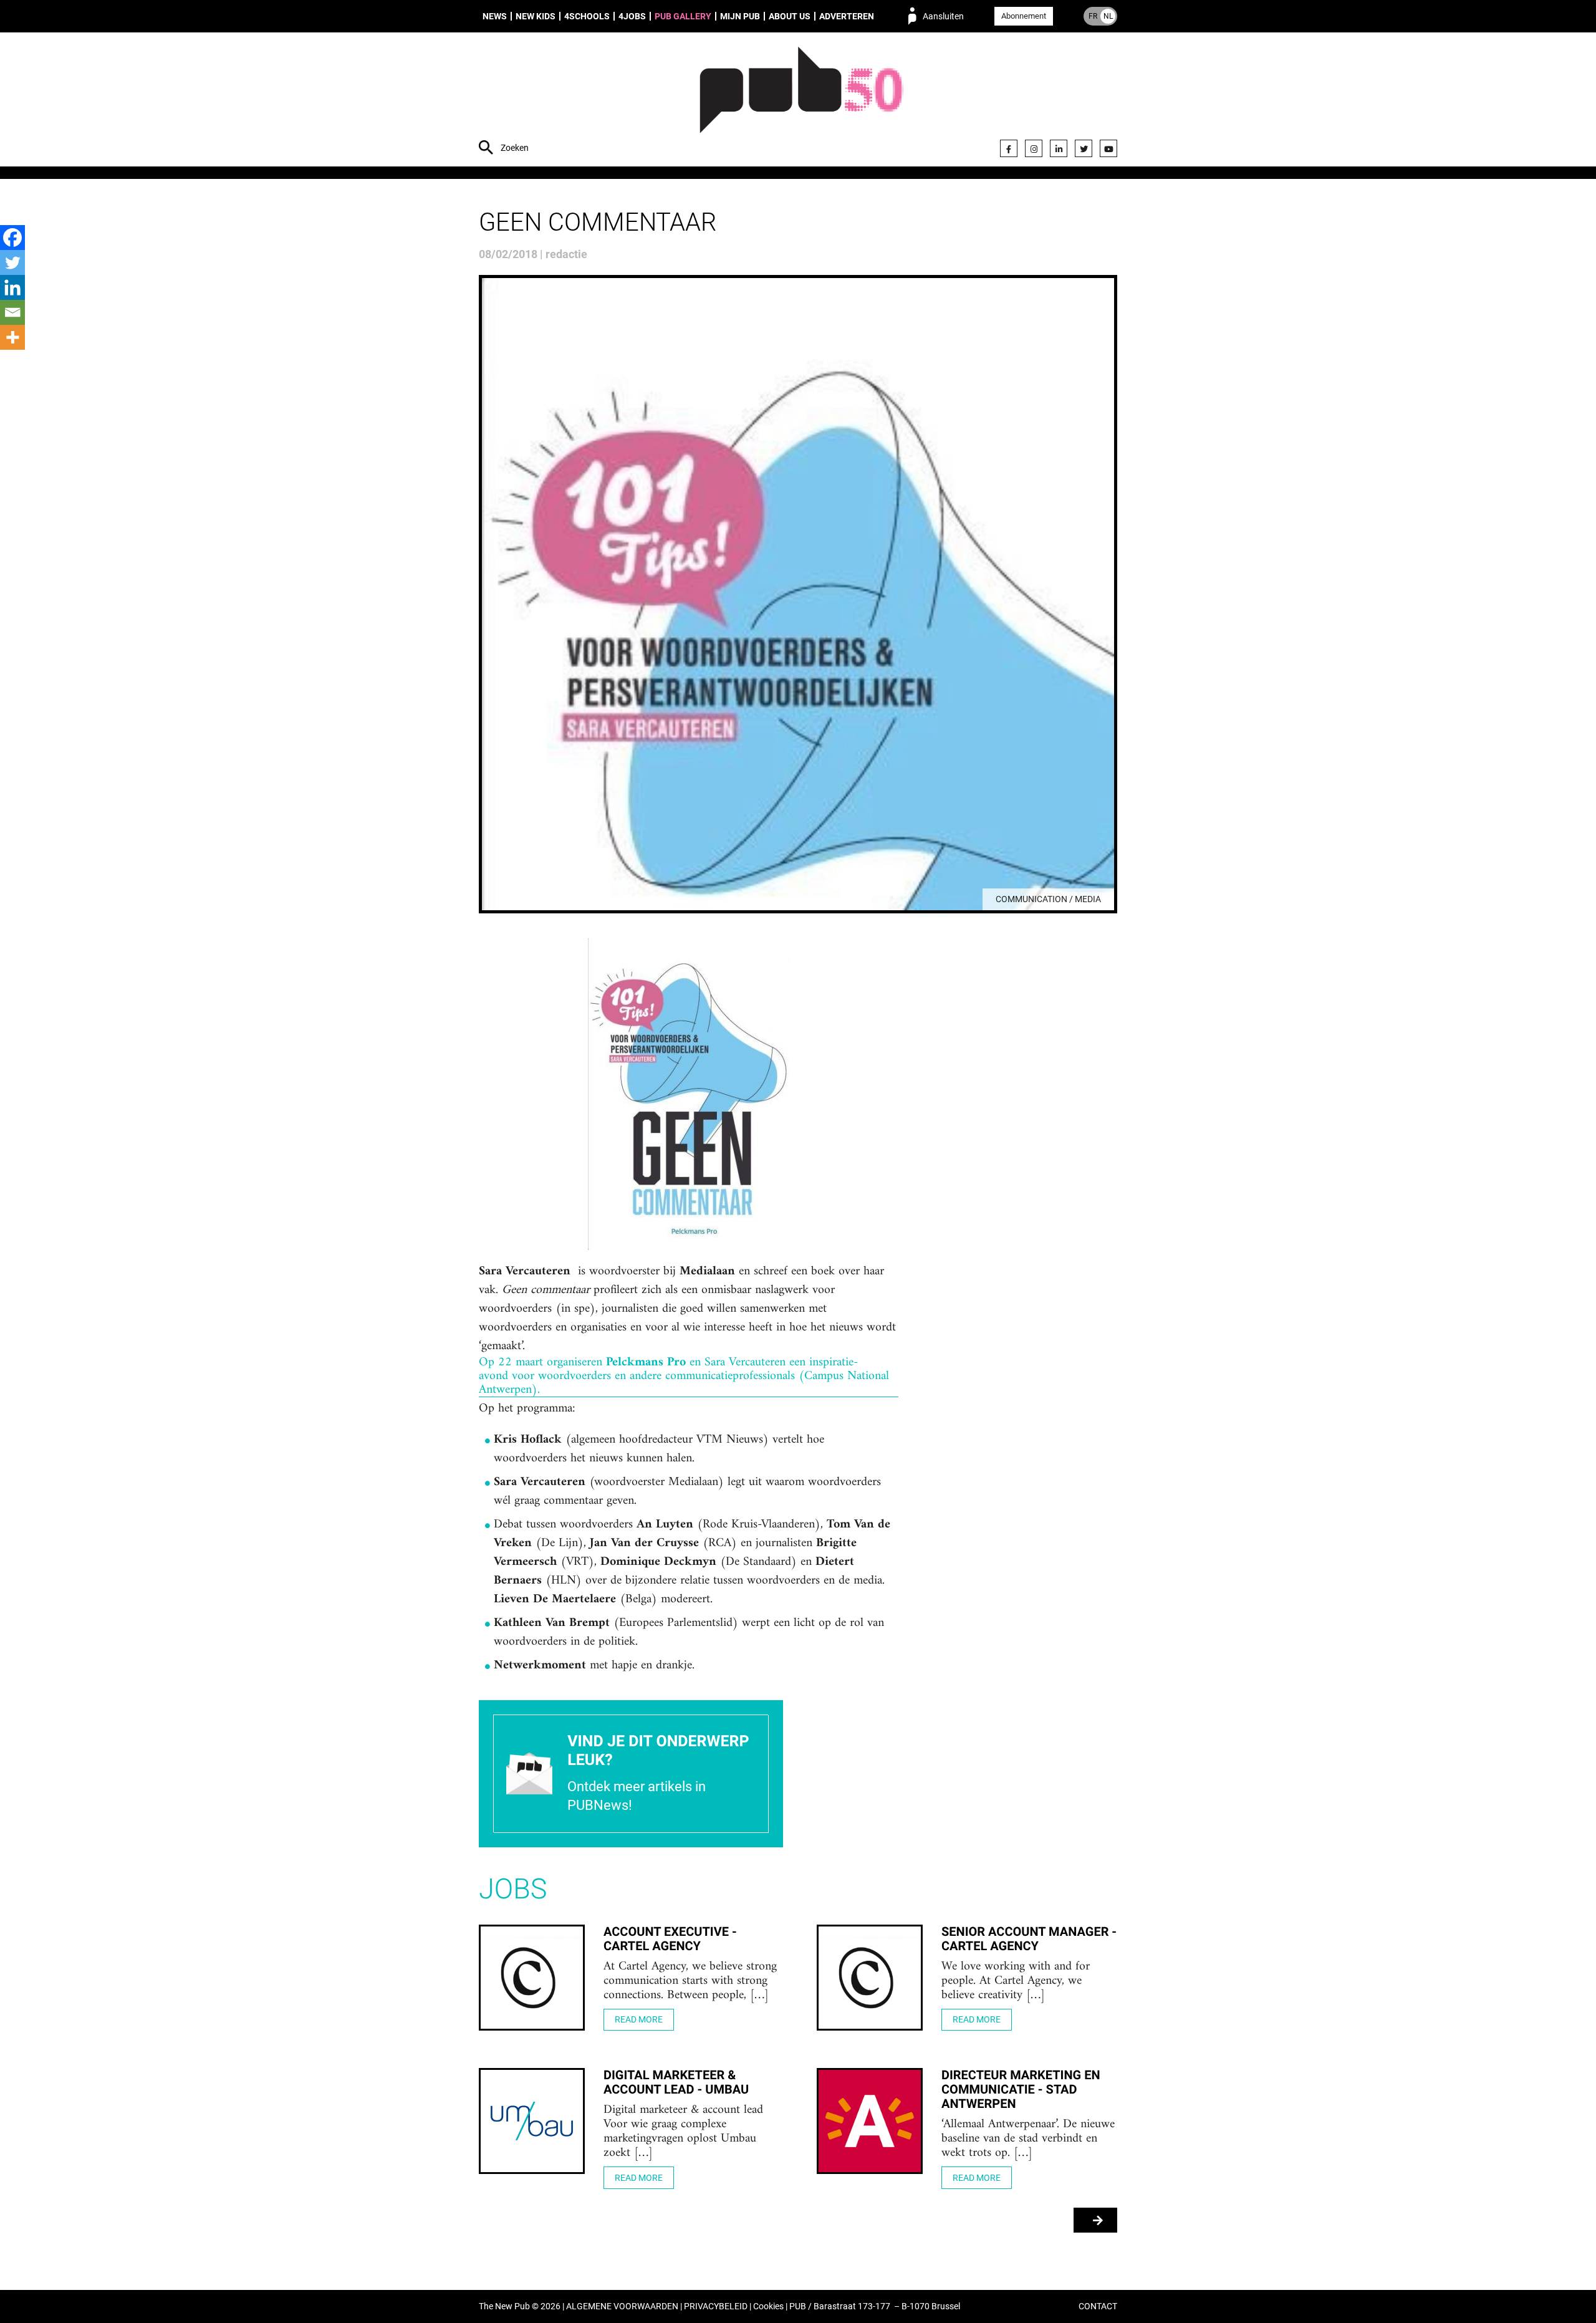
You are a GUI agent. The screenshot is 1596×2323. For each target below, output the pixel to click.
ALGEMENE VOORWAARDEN (622, 2306)
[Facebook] (1009, 148)
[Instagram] (1034, 148)
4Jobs (632, 16)
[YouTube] (1108, 148)
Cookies (768, 2306)
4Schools (587, 16)
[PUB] (801, 101)
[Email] (12, 312)
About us (790, 16)
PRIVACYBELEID (716, 2306)
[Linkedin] (12, 287)
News (495, 16)
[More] (12, 337)
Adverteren (847, 16)
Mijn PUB (740, 16)
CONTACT (1098, 2306)
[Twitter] (1084, 148)
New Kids (536, 16)
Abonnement (1024, 16)
